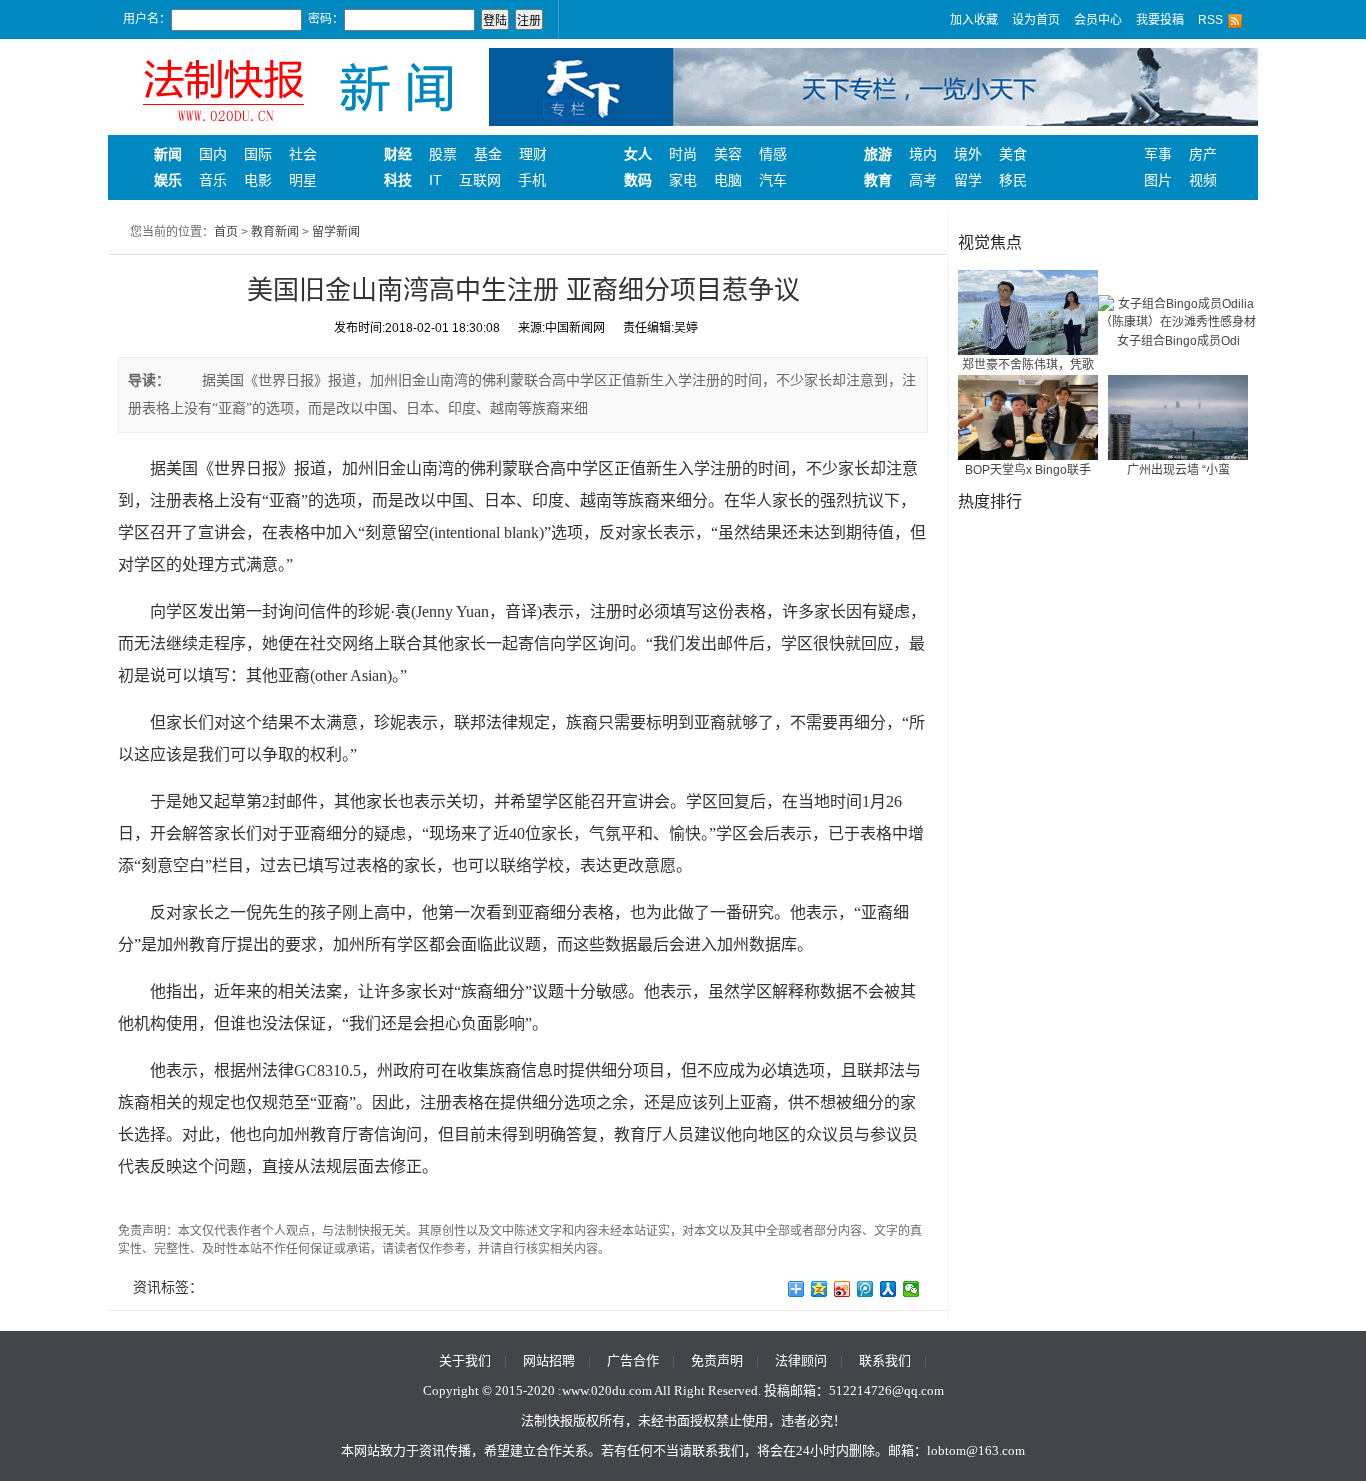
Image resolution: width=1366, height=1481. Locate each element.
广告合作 (633, 1360)
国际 (258, 154)
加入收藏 (974, 20)
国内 (213, 154)
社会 (303, 154)
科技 (398, 180)
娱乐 (168, 180)
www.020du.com (607, 1390)
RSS (1210, 20)
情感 (773, 154)
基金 (488, 154)
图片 (1158, 180)
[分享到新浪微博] (842, 1289)
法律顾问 (801, 1360)
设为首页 (1036, 20)
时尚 (683, 154)
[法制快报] (298, 86)
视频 (1203, 180)
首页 (226, 232)
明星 (303, 180)
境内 (923, 154)
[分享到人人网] (888, 1289)
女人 (638, 154)
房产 (1203, 154)
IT (435, 180)
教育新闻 (275, 232)
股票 (443, 154)
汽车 (773, 180)
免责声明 (717, 1360)
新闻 (168, 154)
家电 (683, 180)
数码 (638, 180)
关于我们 (465, 1360)
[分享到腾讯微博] (865, 1289)
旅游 (878, 154)
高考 (923, 180)
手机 (532, 180)
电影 (258, 180)
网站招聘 (549, 1360)
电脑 (728, 180)
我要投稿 (1160, 20)
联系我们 (885, 1360)
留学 (968, 180)
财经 (398, 154)
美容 (728, 154)
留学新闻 (336, 232)
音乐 (213, 180)
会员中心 (1098, 20)
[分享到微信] (911, 1289)
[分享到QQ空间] (819, 1289)
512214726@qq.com (886, 1390)
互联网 (480, 180)
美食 (1013, 154)
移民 (1013, 180)
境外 (968, 154)
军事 (1158, 154)
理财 (533, 154)
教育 (878, 180)
